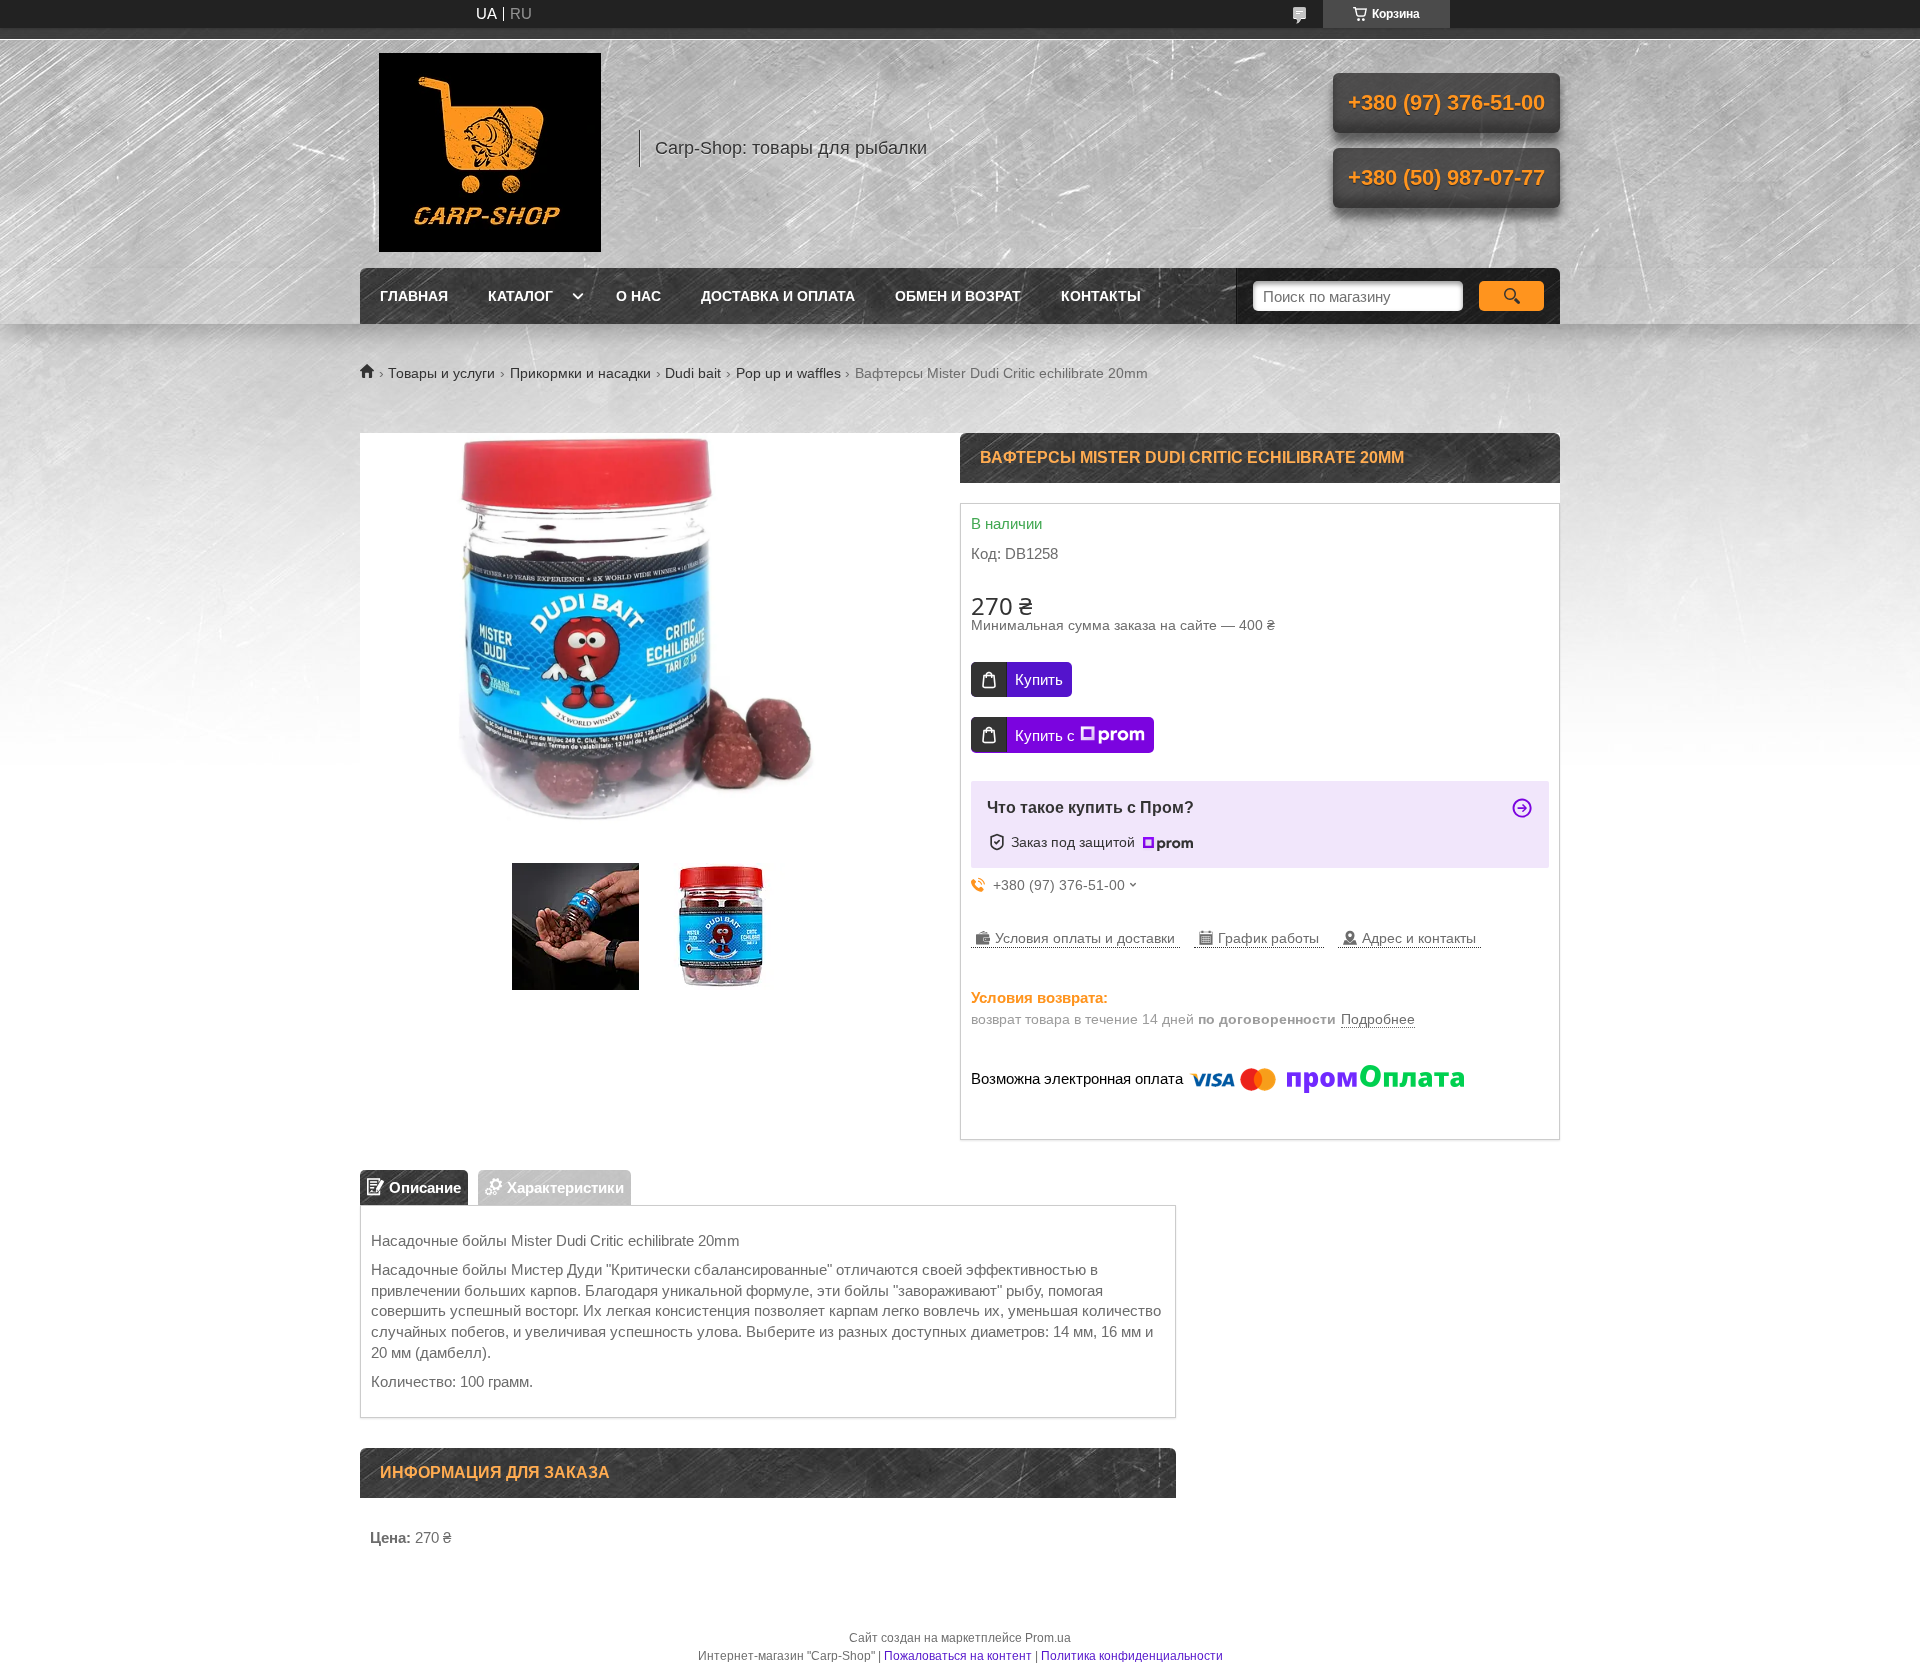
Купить (1039, 679)
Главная (414, 296)
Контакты (1101, 296)
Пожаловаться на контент (958, 1656)
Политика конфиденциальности (1132, 1656)
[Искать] (1511, 296)
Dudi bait (693, 373)
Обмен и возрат (958, 296)
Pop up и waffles (788, 373)
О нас (638, 296)
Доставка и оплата (778, 296)
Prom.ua (1048, 1638)
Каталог (520, 296)
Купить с (1045, 735)
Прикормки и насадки (580, 373)
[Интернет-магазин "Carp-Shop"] (490, 148)
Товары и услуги (441, 373)
